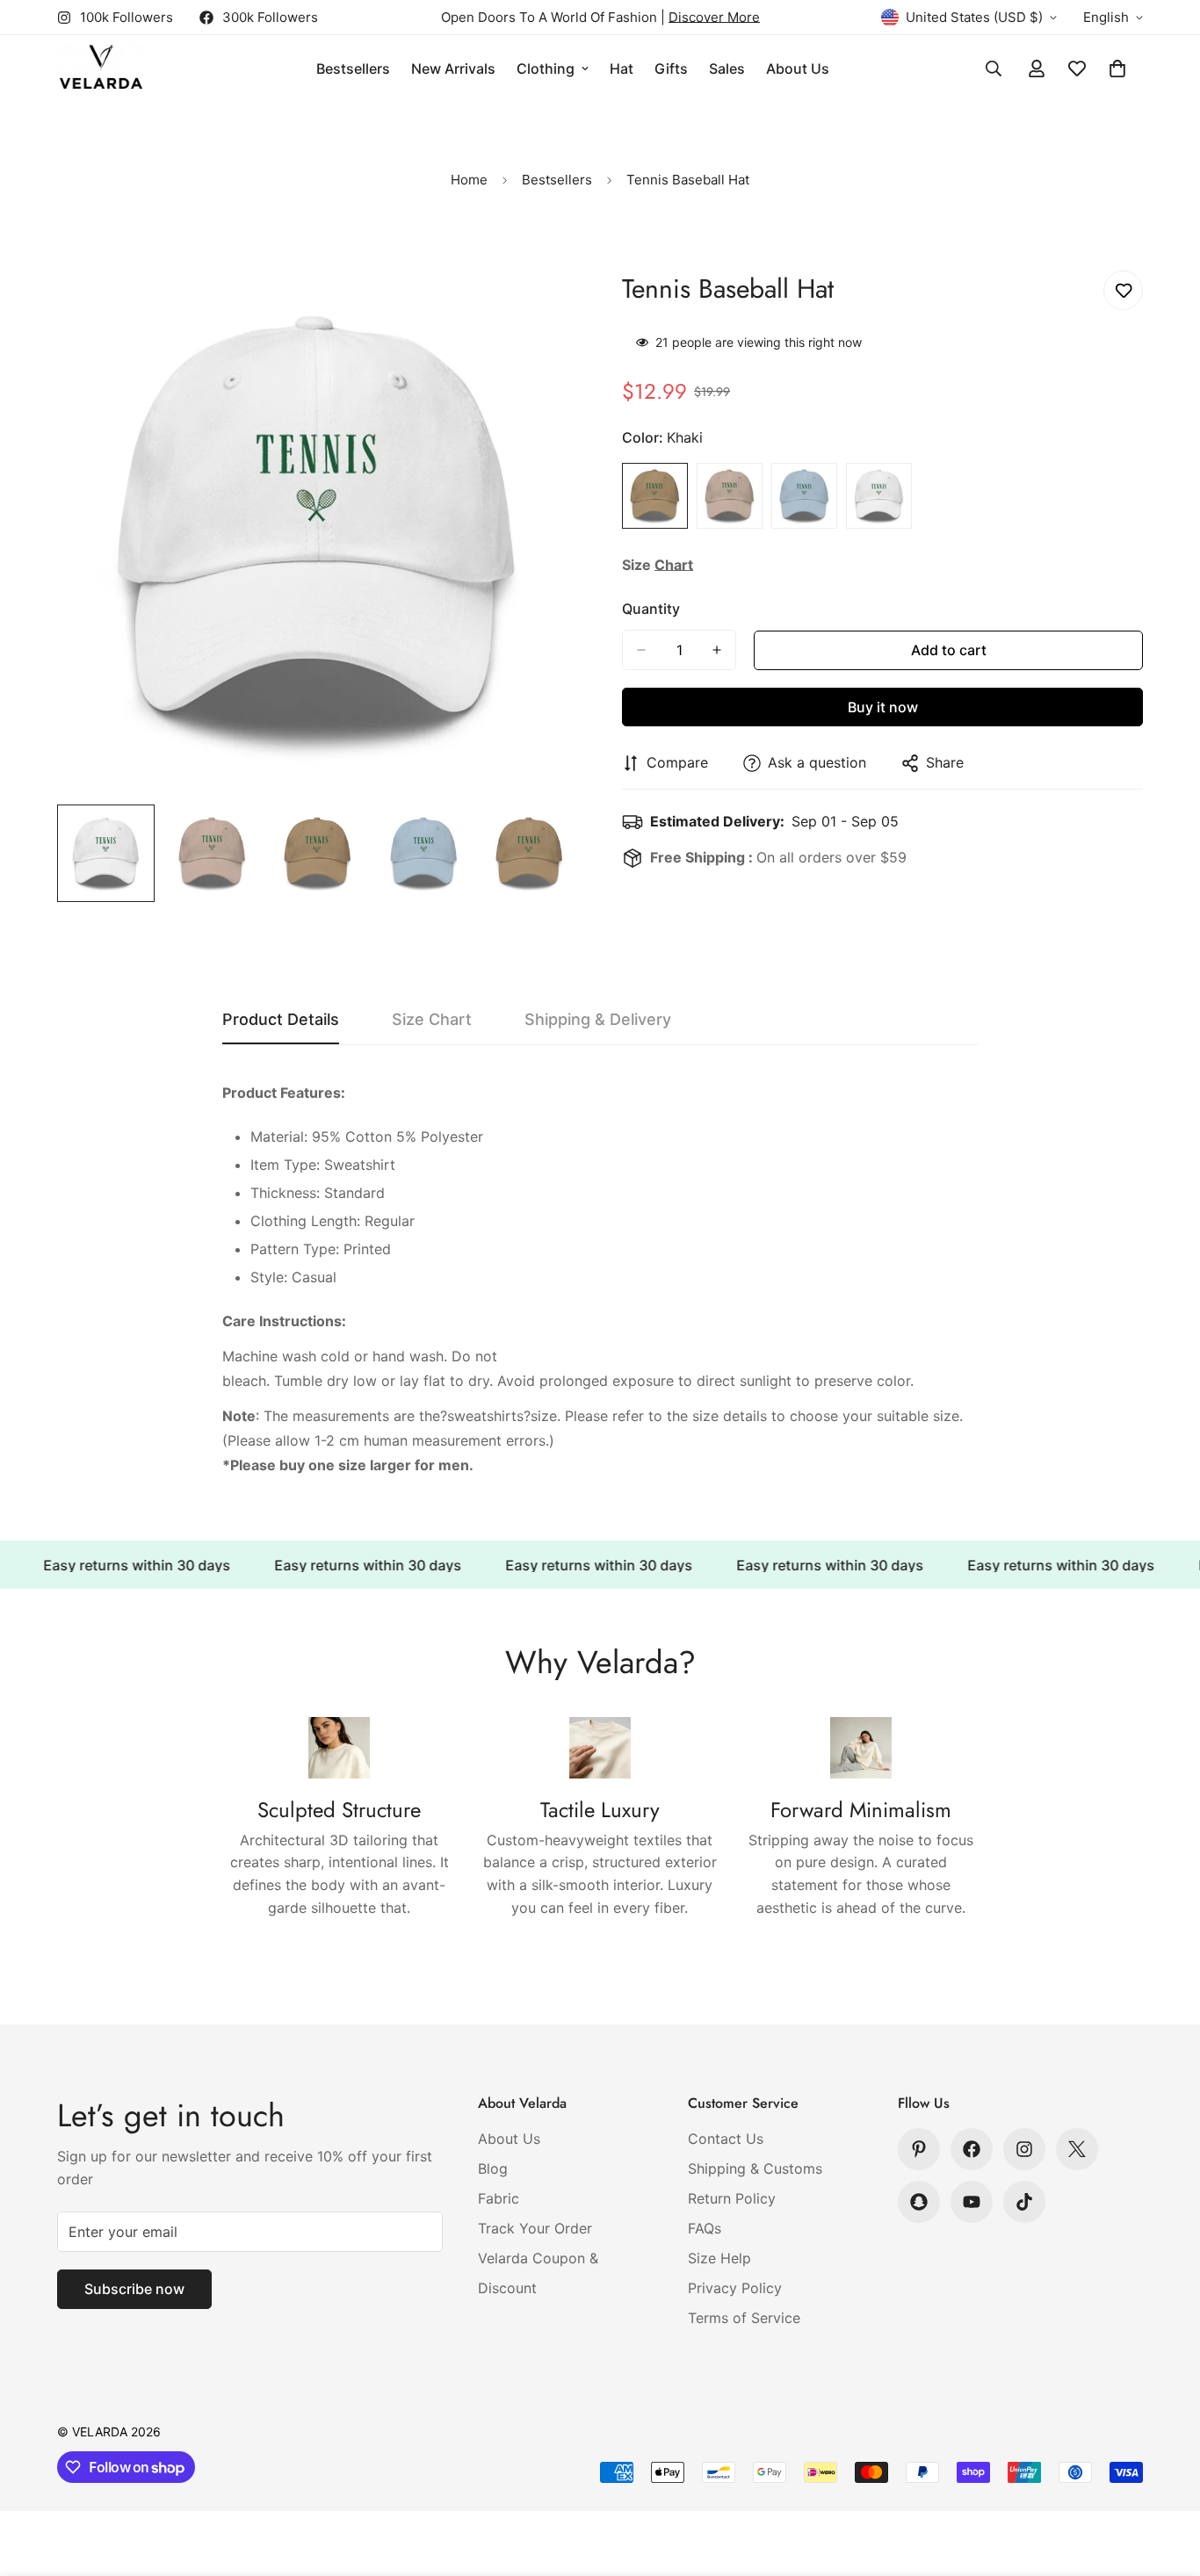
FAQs (705, 2228)
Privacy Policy (735, 2288)
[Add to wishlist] (1123, 290)
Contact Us (726, 2139)
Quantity (651, 609)
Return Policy (732, 2198)
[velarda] (101, 69)
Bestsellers (353, 69)
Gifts (671, 69)
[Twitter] (1077, 2149)
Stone (730, 496)
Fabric (499, 2198)
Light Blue (804, 496)
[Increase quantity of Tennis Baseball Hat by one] (717, 650)
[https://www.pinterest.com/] (919, 2149)
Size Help (719, 2258)
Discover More (714, 17)
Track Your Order (535, 2228)
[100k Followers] (1024, 2149)
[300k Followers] (972, 2149)
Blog (493, 2168)
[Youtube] (972, 2202)
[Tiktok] (1024, 2202)
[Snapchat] (919, 2202)
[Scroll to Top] (1166, 2480)
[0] (1117, 69)
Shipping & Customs (755, 2168)
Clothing (546, 69)
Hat (622, 69)
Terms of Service (744, 2318)
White (879, 496)
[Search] (994, 69)
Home (469, 180)
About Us (798, 69)
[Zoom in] (541, 308)
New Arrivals (453, 69)
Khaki (655, 496)
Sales (727, 69)
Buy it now (883, 707)
